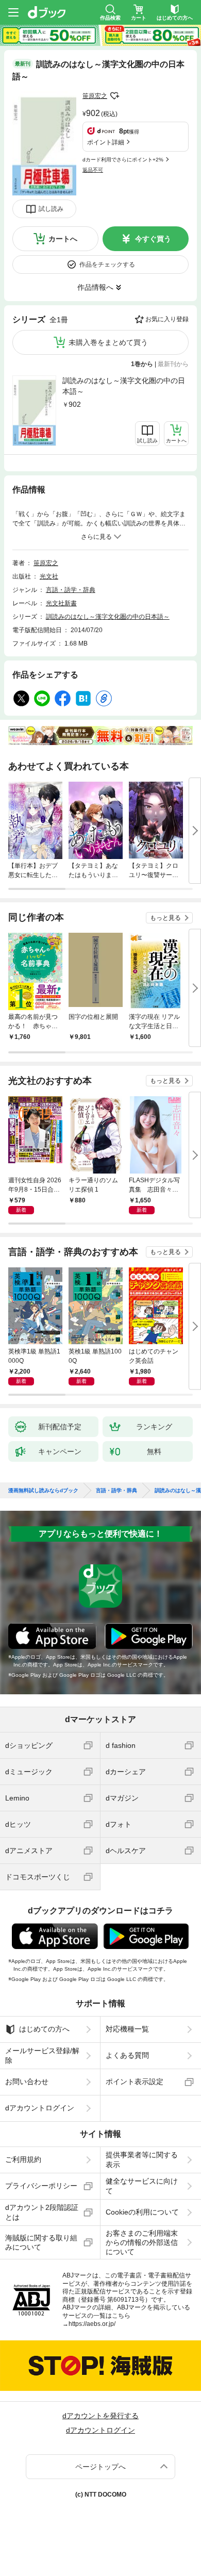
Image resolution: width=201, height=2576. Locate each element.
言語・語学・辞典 (71, 590)
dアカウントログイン (40, 2108)
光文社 (49, 576)
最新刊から (173, 364)
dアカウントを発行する (100, 2416)
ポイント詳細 (106, 142)
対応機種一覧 (127, 2029)
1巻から (142, 364)
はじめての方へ (44, 2029)
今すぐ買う (153, 239)
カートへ (63, 239)
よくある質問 (127, 2055)
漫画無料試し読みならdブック (43, 1491)
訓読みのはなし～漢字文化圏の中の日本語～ (124, 386)
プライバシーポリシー (41, 2186)
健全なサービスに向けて (142, 2186)
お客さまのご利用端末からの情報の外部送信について (142, 2242)
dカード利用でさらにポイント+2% (123, 160)
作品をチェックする (107, 265)
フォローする (114, 96)
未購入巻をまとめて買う (108, 342)
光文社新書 (61, 603)
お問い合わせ (27, 2082)
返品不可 (93, 170)
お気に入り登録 (167, 319)
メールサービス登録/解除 (42, 2055)
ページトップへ (100, 2467)
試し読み (51, 209)
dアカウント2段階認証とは (42, 2212)
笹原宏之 (95, 96)
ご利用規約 (23, 2159)
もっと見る (165, 918)
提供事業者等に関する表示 (142, 2159)
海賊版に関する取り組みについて (41, 2242)
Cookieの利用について (142, 2212)
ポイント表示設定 (135, 2082)
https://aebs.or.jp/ (92, 2324)
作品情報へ (95, 287)
